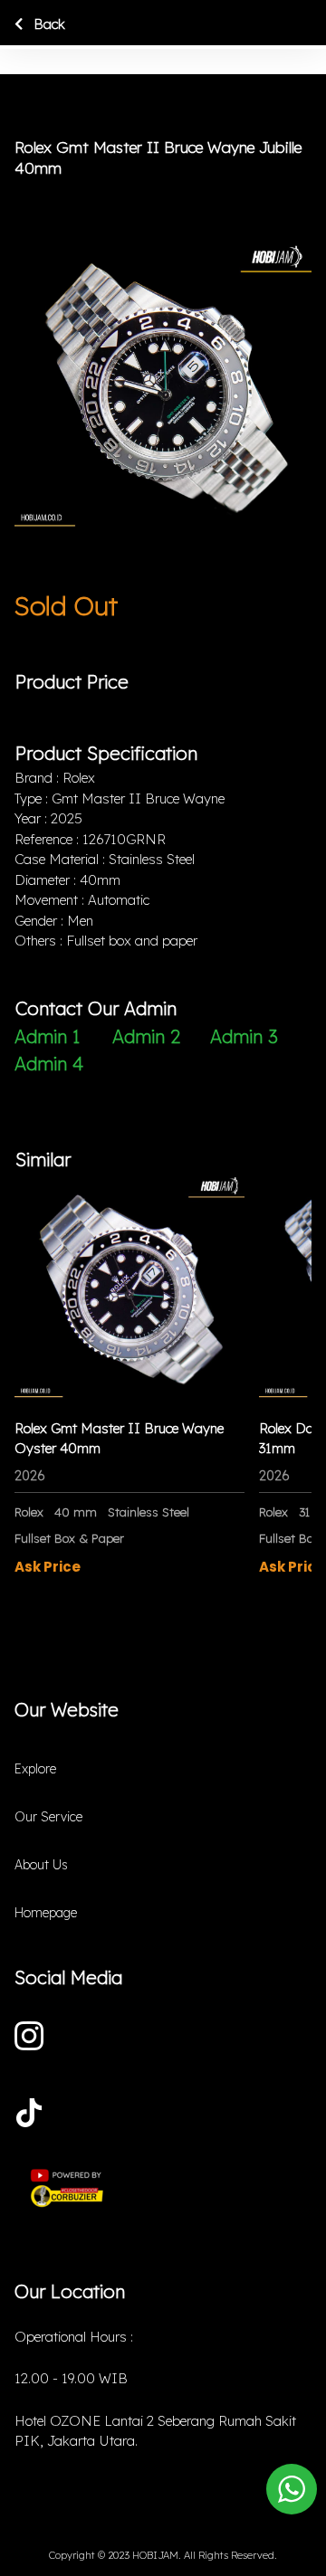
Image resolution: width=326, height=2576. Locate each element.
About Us (41, 1865)
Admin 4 (49, 1064)
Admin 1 (47, 1036)
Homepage (46, 1913)
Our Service (48, 1817)
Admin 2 (146, 1036)
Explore (35, 1769)
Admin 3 (244, 1036)
